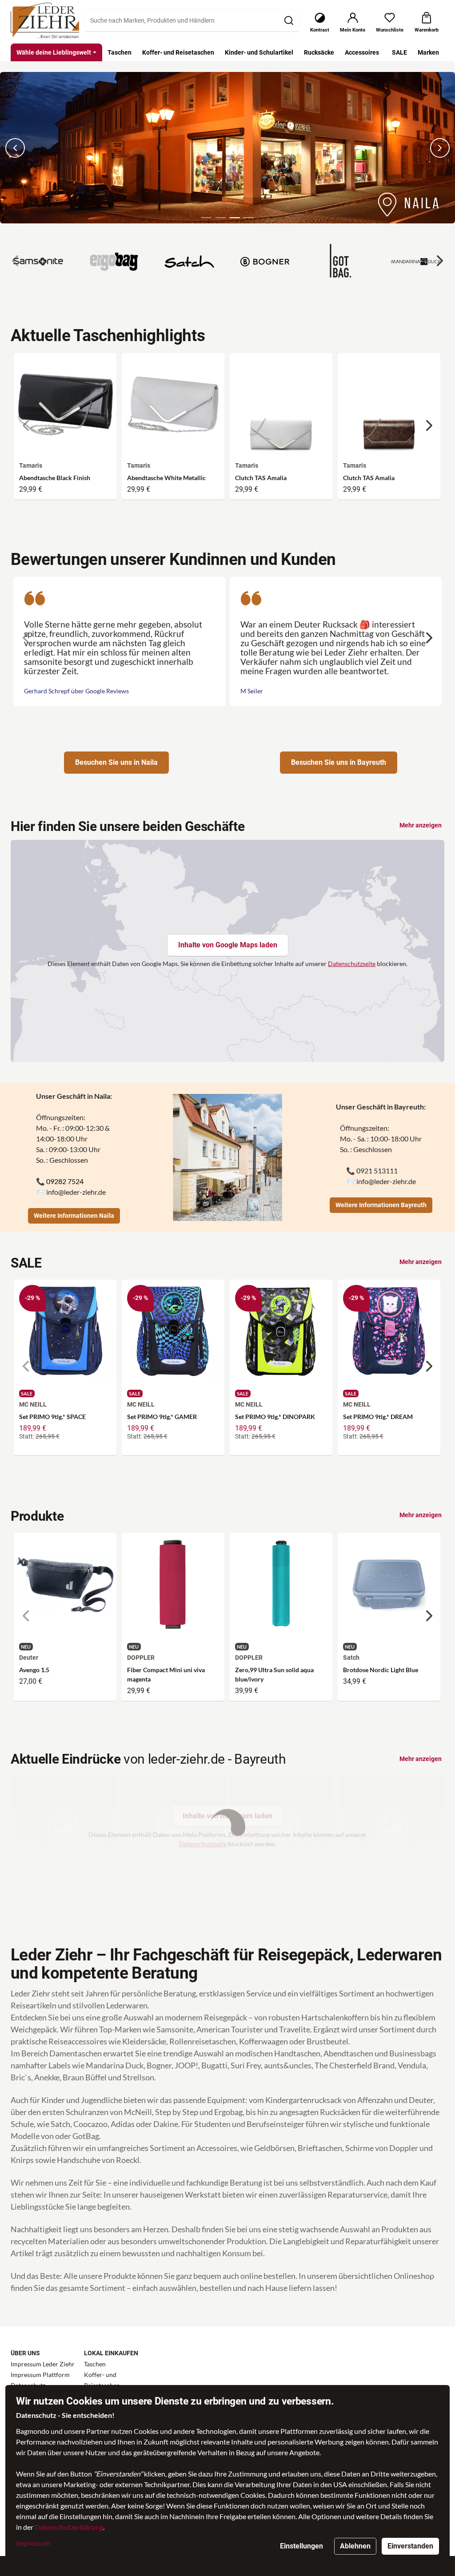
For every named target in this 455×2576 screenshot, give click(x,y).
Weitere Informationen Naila (74, 1216)
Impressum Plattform (40, 2375)
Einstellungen (301, 2546)
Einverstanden (410, 2546)
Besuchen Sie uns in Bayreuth (339, 762)
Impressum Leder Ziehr (43, 2364)
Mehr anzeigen (421, 825)
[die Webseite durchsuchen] (289, 20)
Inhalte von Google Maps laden (228, 945)
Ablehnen (355, 2546)
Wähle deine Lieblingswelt (54, 52)
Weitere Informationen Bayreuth (381, 1205)
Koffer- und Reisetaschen (102, 2380)
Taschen (95, 2364)
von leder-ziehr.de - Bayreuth (148, 1759)
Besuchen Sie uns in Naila (116, 762)
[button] (206, 218)
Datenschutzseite (352, 964)
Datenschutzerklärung (69, 2527)
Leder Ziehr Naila (26, 77)
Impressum (33, 2543)
